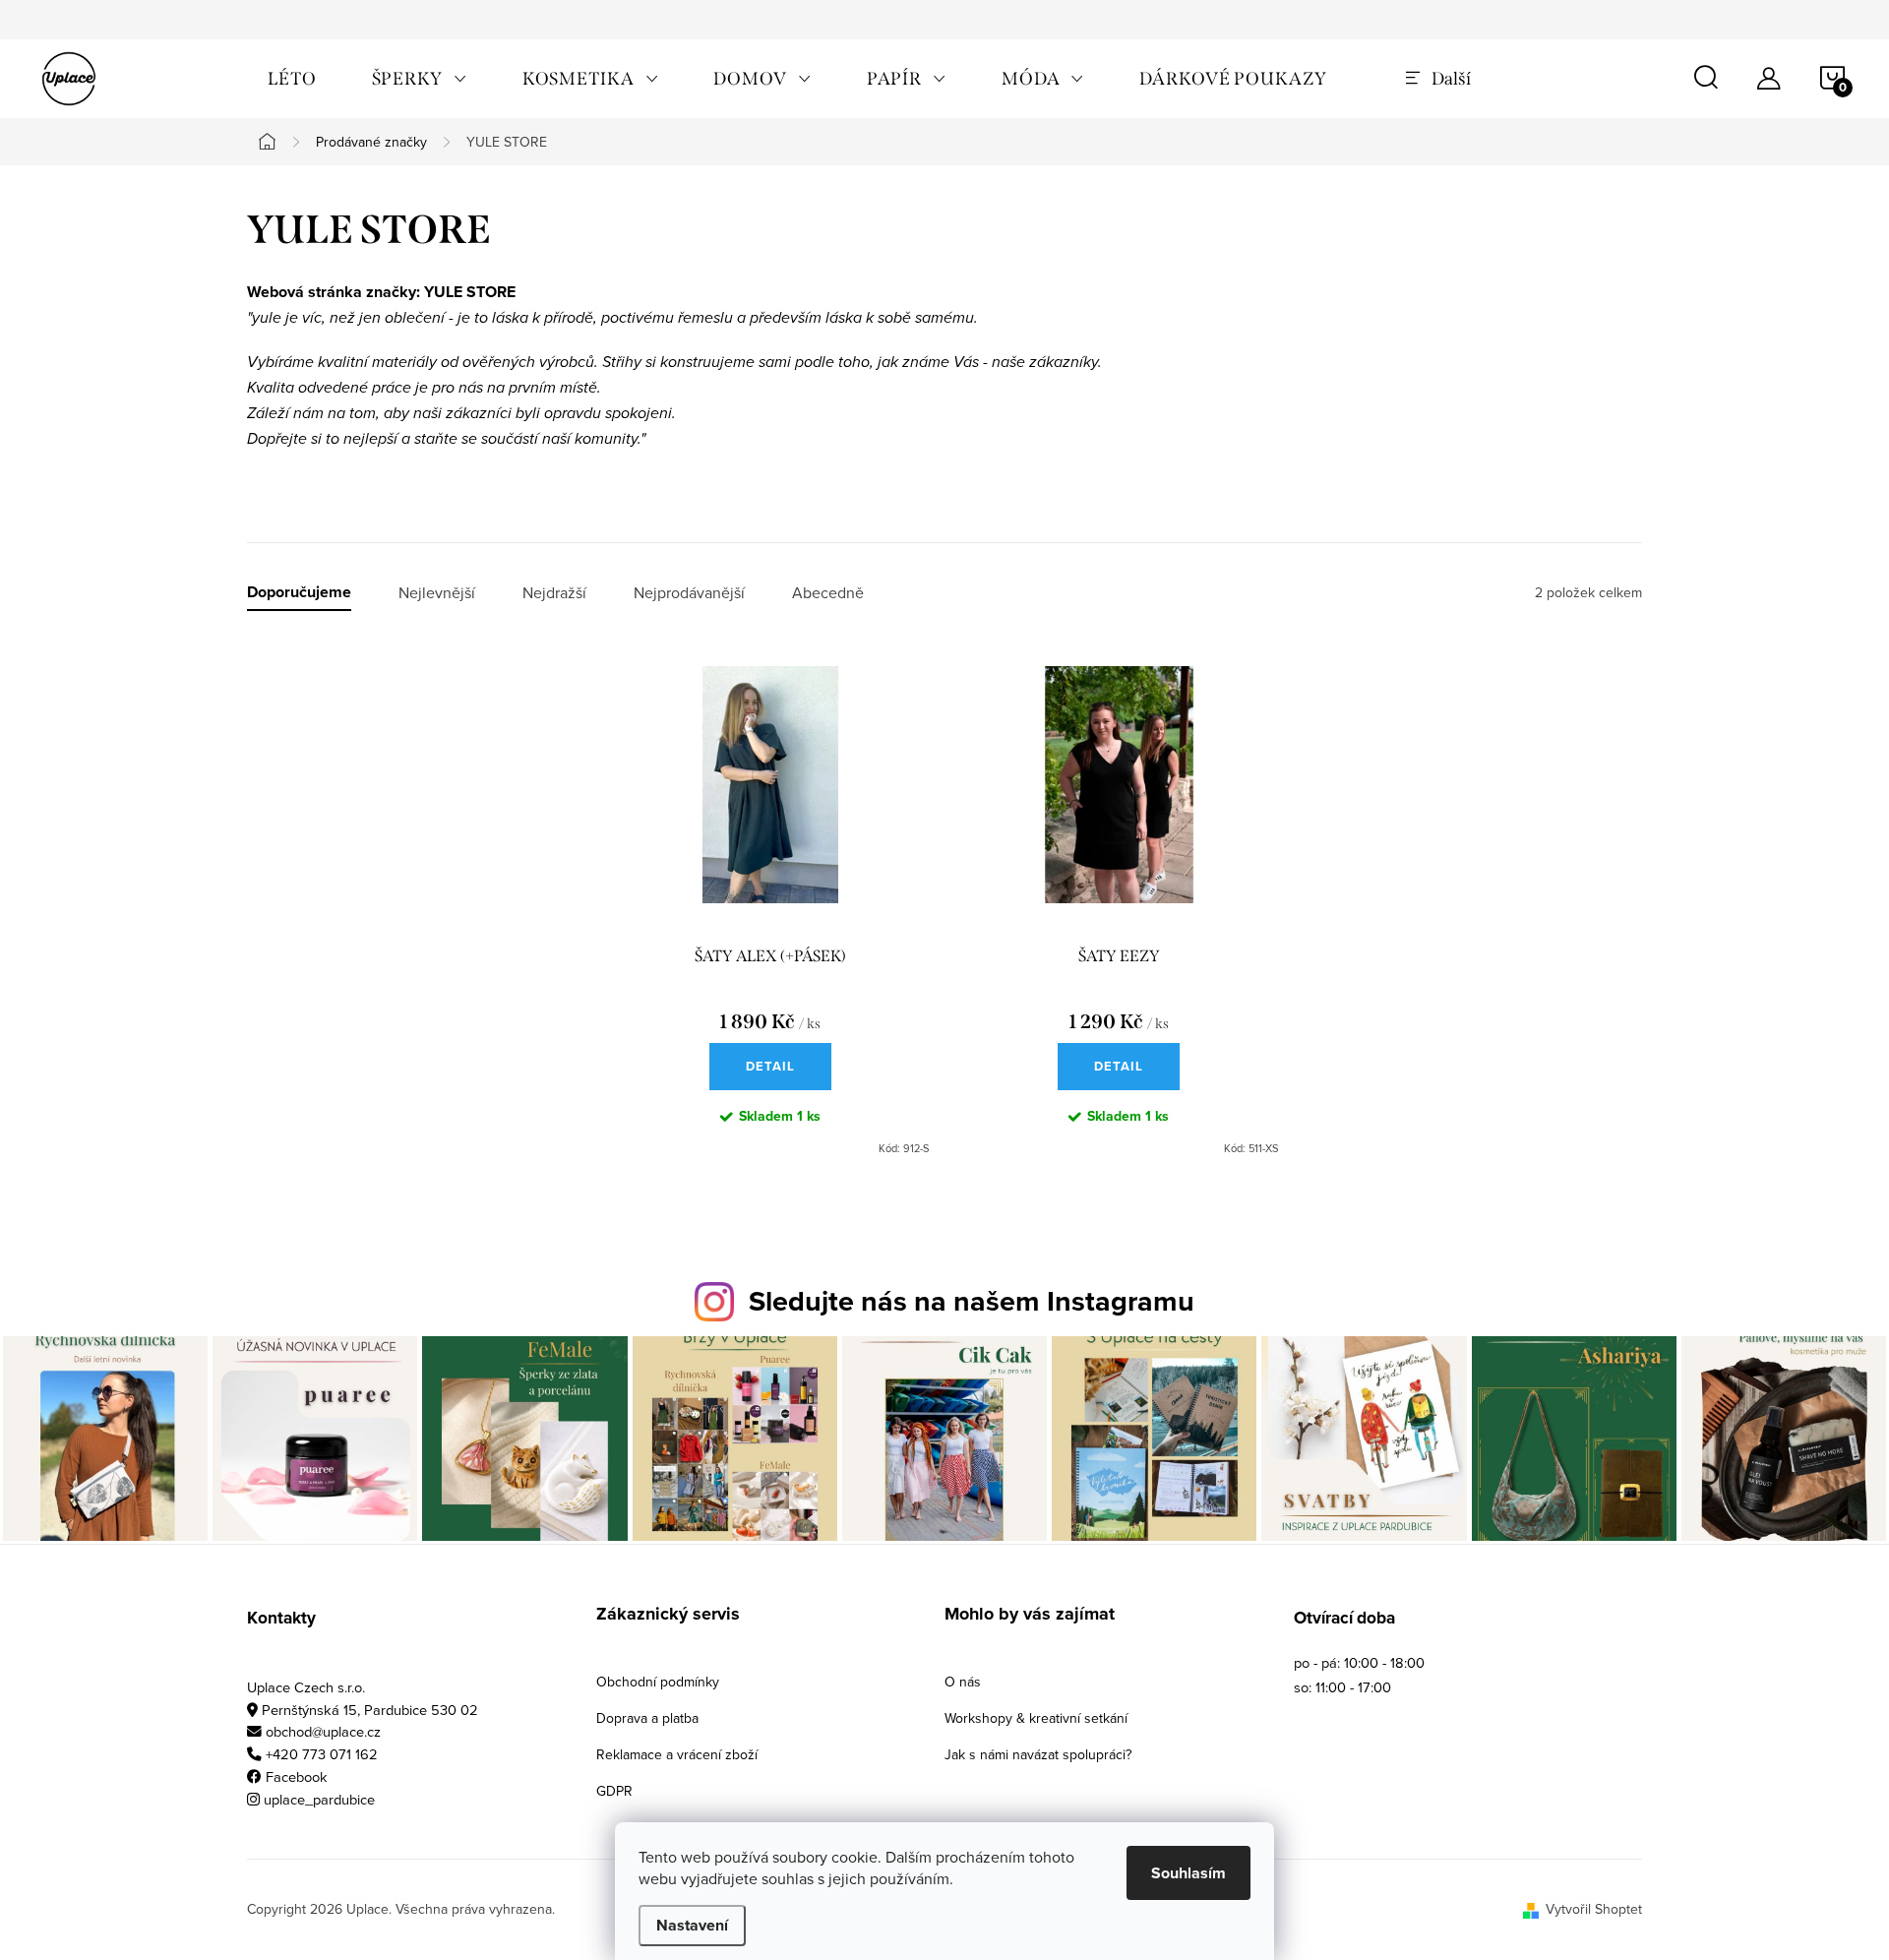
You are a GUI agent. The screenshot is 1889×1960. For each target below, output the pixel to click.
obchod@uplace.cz (323, 1731)
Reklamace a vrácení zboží (677, 1754)
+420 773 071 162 (322, 1754)
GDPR (614, 1791)
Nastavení (692, 1925)
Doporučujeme (299, 593)
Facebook (297, 1776)
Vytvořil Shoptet (1594, 1909)
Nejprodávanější (689, 593)
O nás (963, 1682)
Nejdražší (554, 593)
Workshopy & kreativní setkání (1036, 1718)
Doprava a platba (647, 1718)
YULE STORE (470, 292)
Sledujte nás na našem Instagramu (972, 1301)
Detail (770, 1066)
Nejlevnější (437, 593)
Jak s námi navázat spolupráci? (1038, 1754)
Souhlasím (1188, 1873)
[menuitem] (292, 79)
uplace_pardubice (319, 1799)
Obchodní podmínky (658, 1682)
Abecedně (828, 593)
